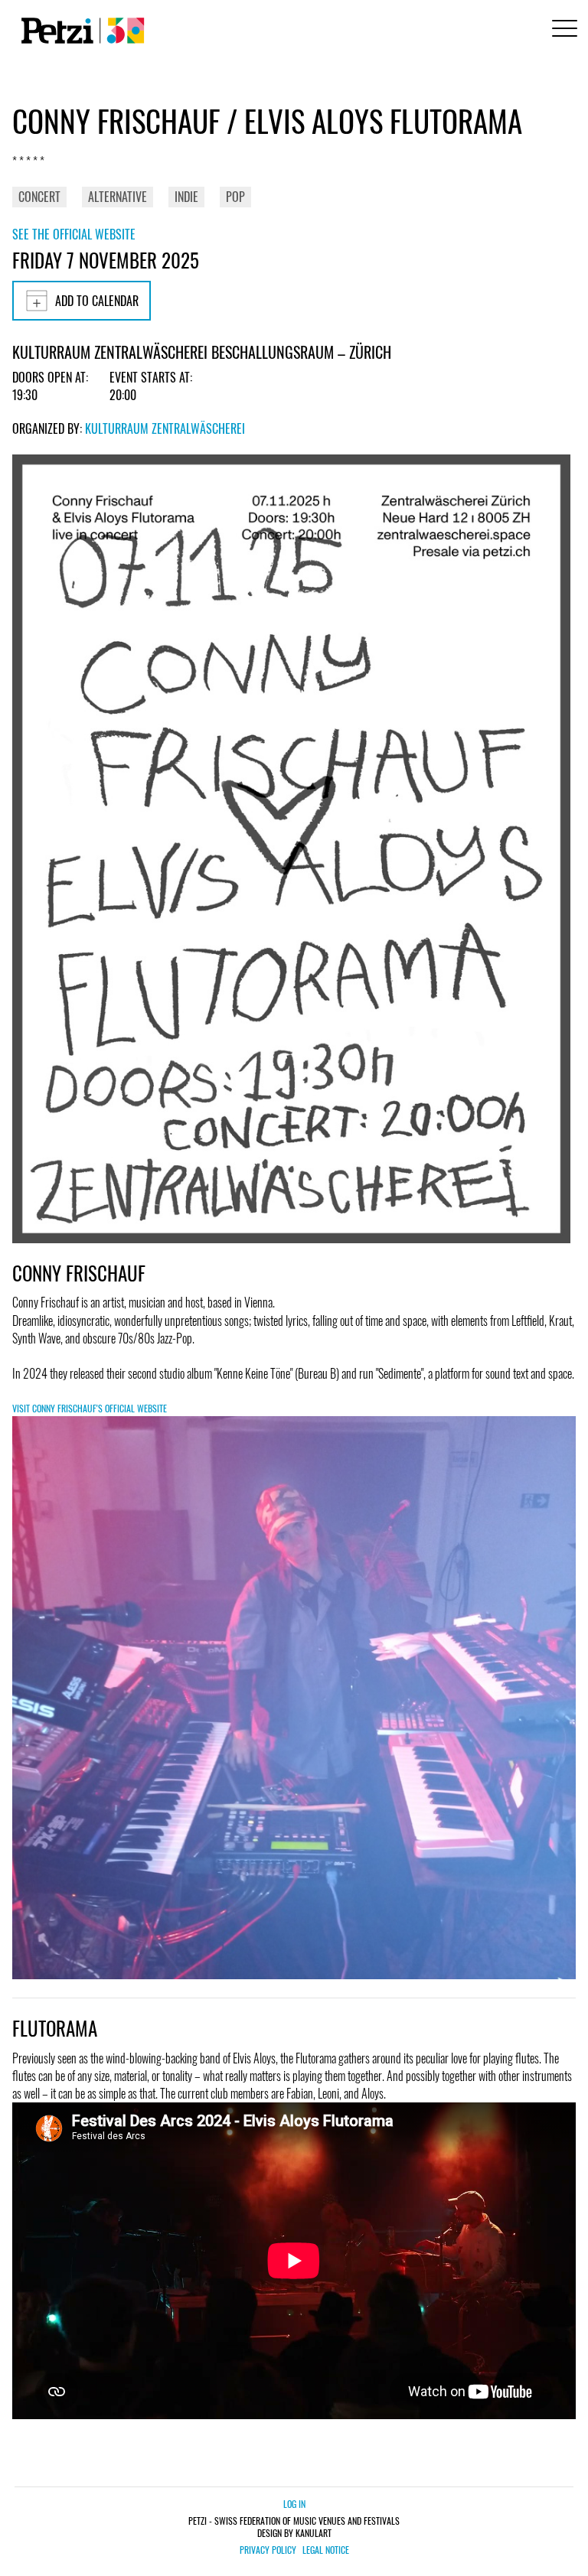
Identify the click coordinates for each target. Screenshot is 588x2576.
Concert (39, 197)
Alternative (118, 197)
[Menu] (562, 30)
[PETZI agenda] (80, 31)
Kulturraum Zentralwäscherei (165, 428)
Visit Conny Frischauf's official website (90, 1408)
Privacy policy (268, 2550)
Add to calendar (97, 301)
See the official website (74, 234)
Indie (186, 197)
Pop (235, 197)
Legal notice (326, 2550)
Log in (294, 2504)
